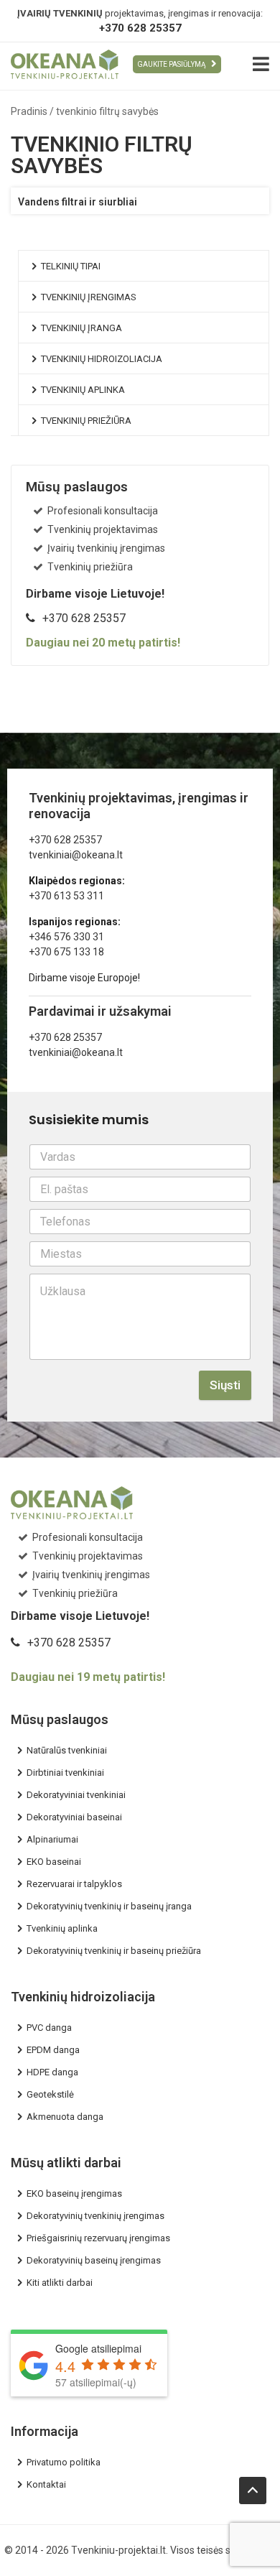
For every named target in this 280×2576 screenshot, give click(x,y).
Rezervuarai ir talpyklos (74, 1884)
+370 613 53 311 (66, 896)
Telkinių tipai (71, 266)
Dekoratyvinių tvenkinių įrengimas (95, 2216)
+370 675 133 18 (66, 952)
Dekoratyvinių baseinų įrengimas (94, 2260)
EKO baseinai (54, 1862)
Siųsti (225, 1385)
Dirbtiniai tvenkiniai (65, 1773)
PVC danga (49, 2028)
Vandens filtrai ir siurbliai (78, 202)
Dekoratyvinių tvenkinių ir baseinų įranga (109, 1906)
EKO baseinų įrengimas (74, 2193)
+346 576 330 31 (66, 937)
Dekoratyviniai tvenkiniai (76, 1795)
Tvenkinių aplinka (83, 390)
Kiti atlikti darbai (60, 2283)
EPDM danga (53, 2050)
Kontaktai (46, 2484)
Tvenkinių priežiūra (86, 421)
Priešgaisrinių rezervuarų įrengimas (98, 2238)
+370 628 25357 (140, 28)
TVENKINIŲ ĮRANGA (81, 328)
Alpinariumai (52, 1839)
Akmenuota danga (65, 2117)
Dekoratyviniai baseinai (74, 1817)
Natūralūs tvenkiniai (67, 1750)
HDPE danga (52, 2072)
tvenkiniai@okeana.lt (76, 855)
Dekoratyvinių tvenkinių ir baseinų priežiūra (114, 1951)
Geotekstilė (50, 2094)
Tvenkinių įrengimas (89, 297)
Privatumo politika (64, 2462)
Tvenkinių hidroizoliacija (102, 359)
